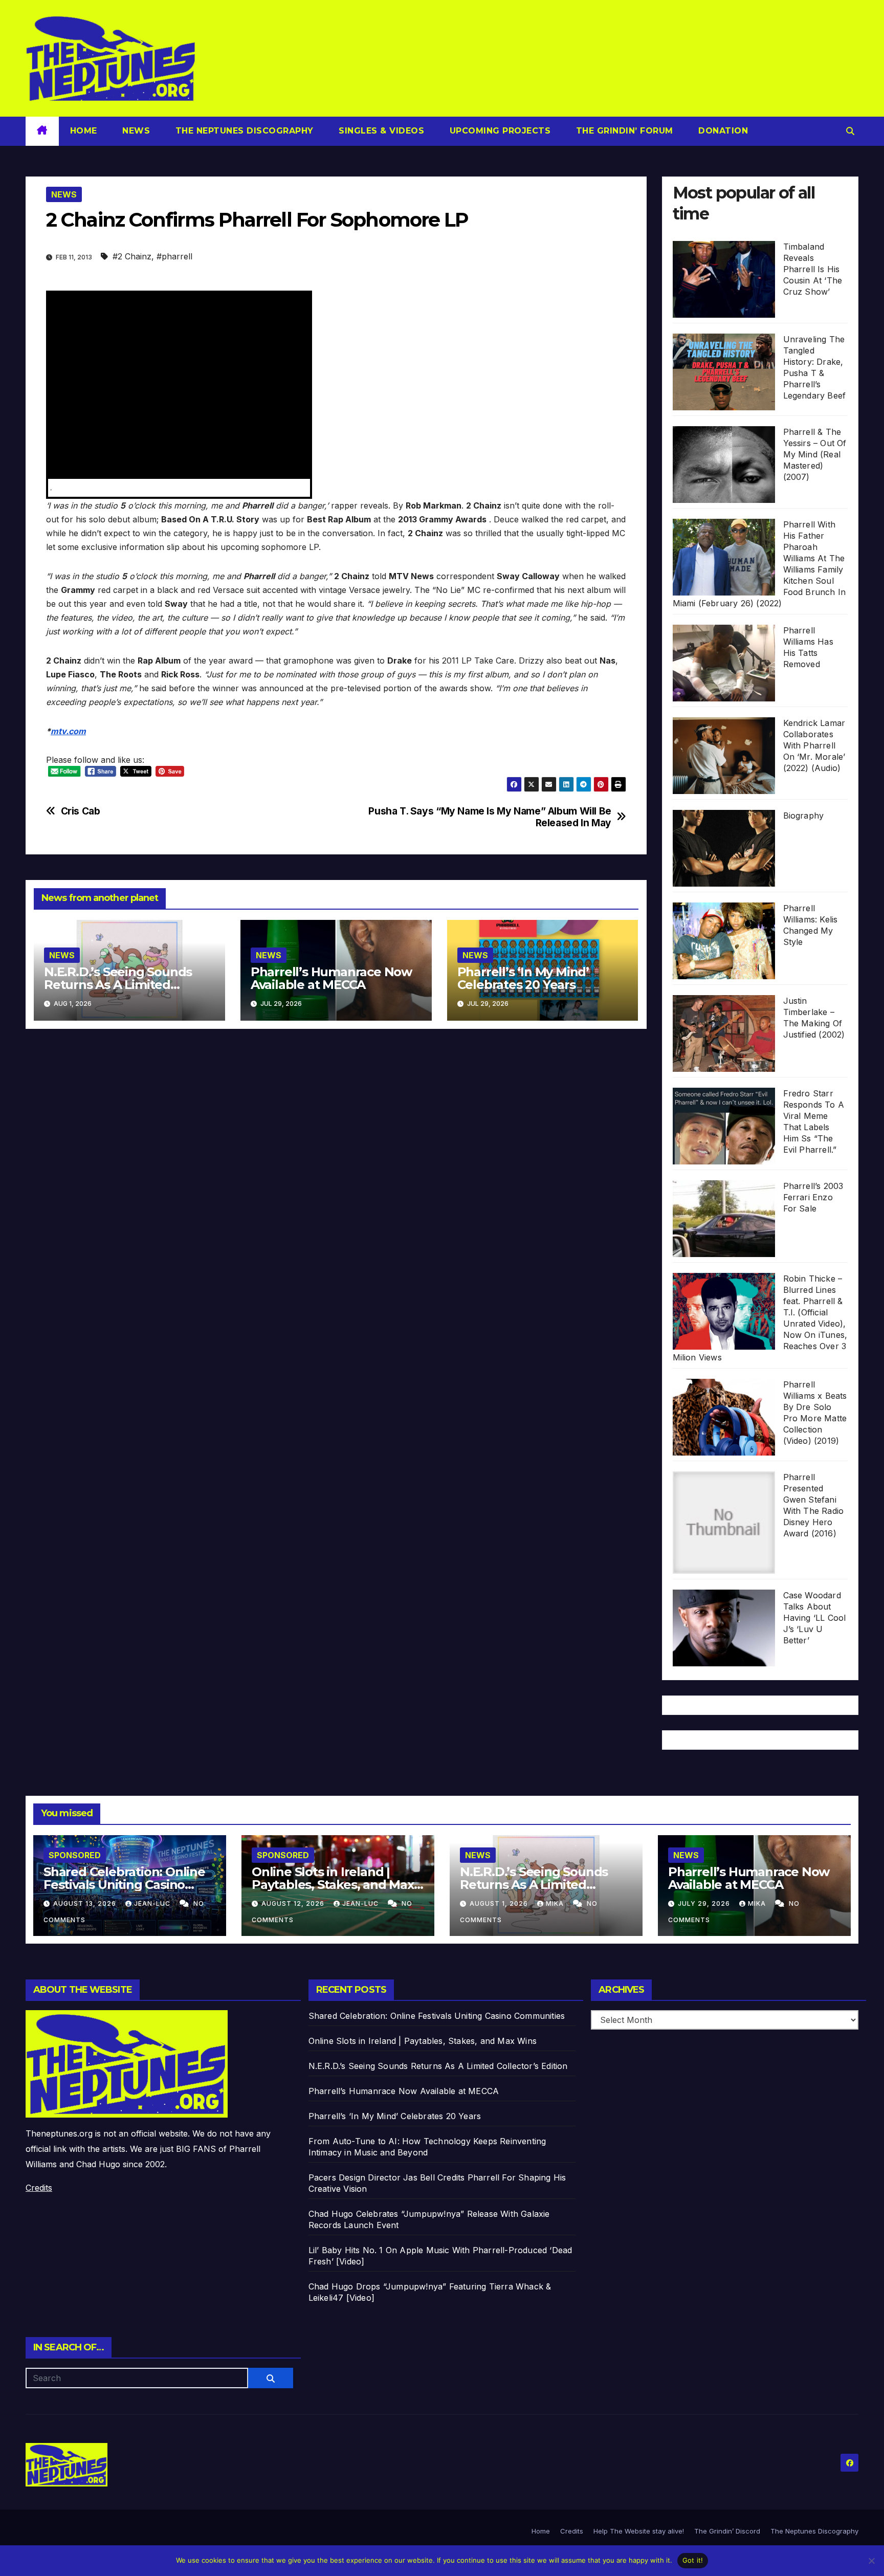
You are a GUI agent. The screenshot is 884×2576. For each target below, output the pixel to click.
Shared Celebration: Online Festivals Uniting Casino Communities (124, 1885)
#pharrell (174, 256)
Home (84, 131)
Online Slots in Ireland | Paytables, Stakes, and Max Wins (333, 1885)
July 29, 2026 (705, 1903)
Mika (556, 1903)
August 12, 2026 (294, 1903)
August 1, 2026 (500, 1903)
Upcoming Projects (499, 131)
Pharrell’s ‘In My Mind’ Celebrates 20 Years (523, 978)
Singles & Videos (380, 131)
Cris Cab (81, 811)
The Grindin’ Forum (623, 131)
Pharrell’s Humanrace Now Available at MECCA (331, 978)
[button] (850, 131)
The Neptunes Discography (243, 131)
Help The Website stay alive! (639, 2531)
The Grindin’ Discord (727, 2531)
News (135, 131)
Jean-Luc (153, 1903)
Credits (39, 2188)
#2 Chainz (132, 256)
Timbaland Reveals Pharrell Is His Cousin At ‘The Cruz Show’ (813, 269)
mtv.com (68, 731)
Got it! (693, 2560)
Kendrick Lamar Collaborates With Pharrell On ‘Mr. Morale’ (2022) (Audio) (814, 745)
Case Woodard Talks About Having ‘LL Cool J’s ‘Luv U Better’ (815, 1618)
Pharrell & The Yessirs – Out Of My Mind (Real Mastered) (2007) (815, 454)
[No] (871, 2561)
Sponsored (75, 1855)
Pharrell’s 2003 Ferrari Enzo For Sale (813, 1197)
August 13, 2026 (86, 1903)
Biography (804, 816)
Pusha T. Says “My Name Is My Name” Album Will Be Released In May (490, 817)
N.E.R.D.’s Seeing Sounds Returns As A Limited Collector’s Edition (118, 985)
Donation (722, 131)
